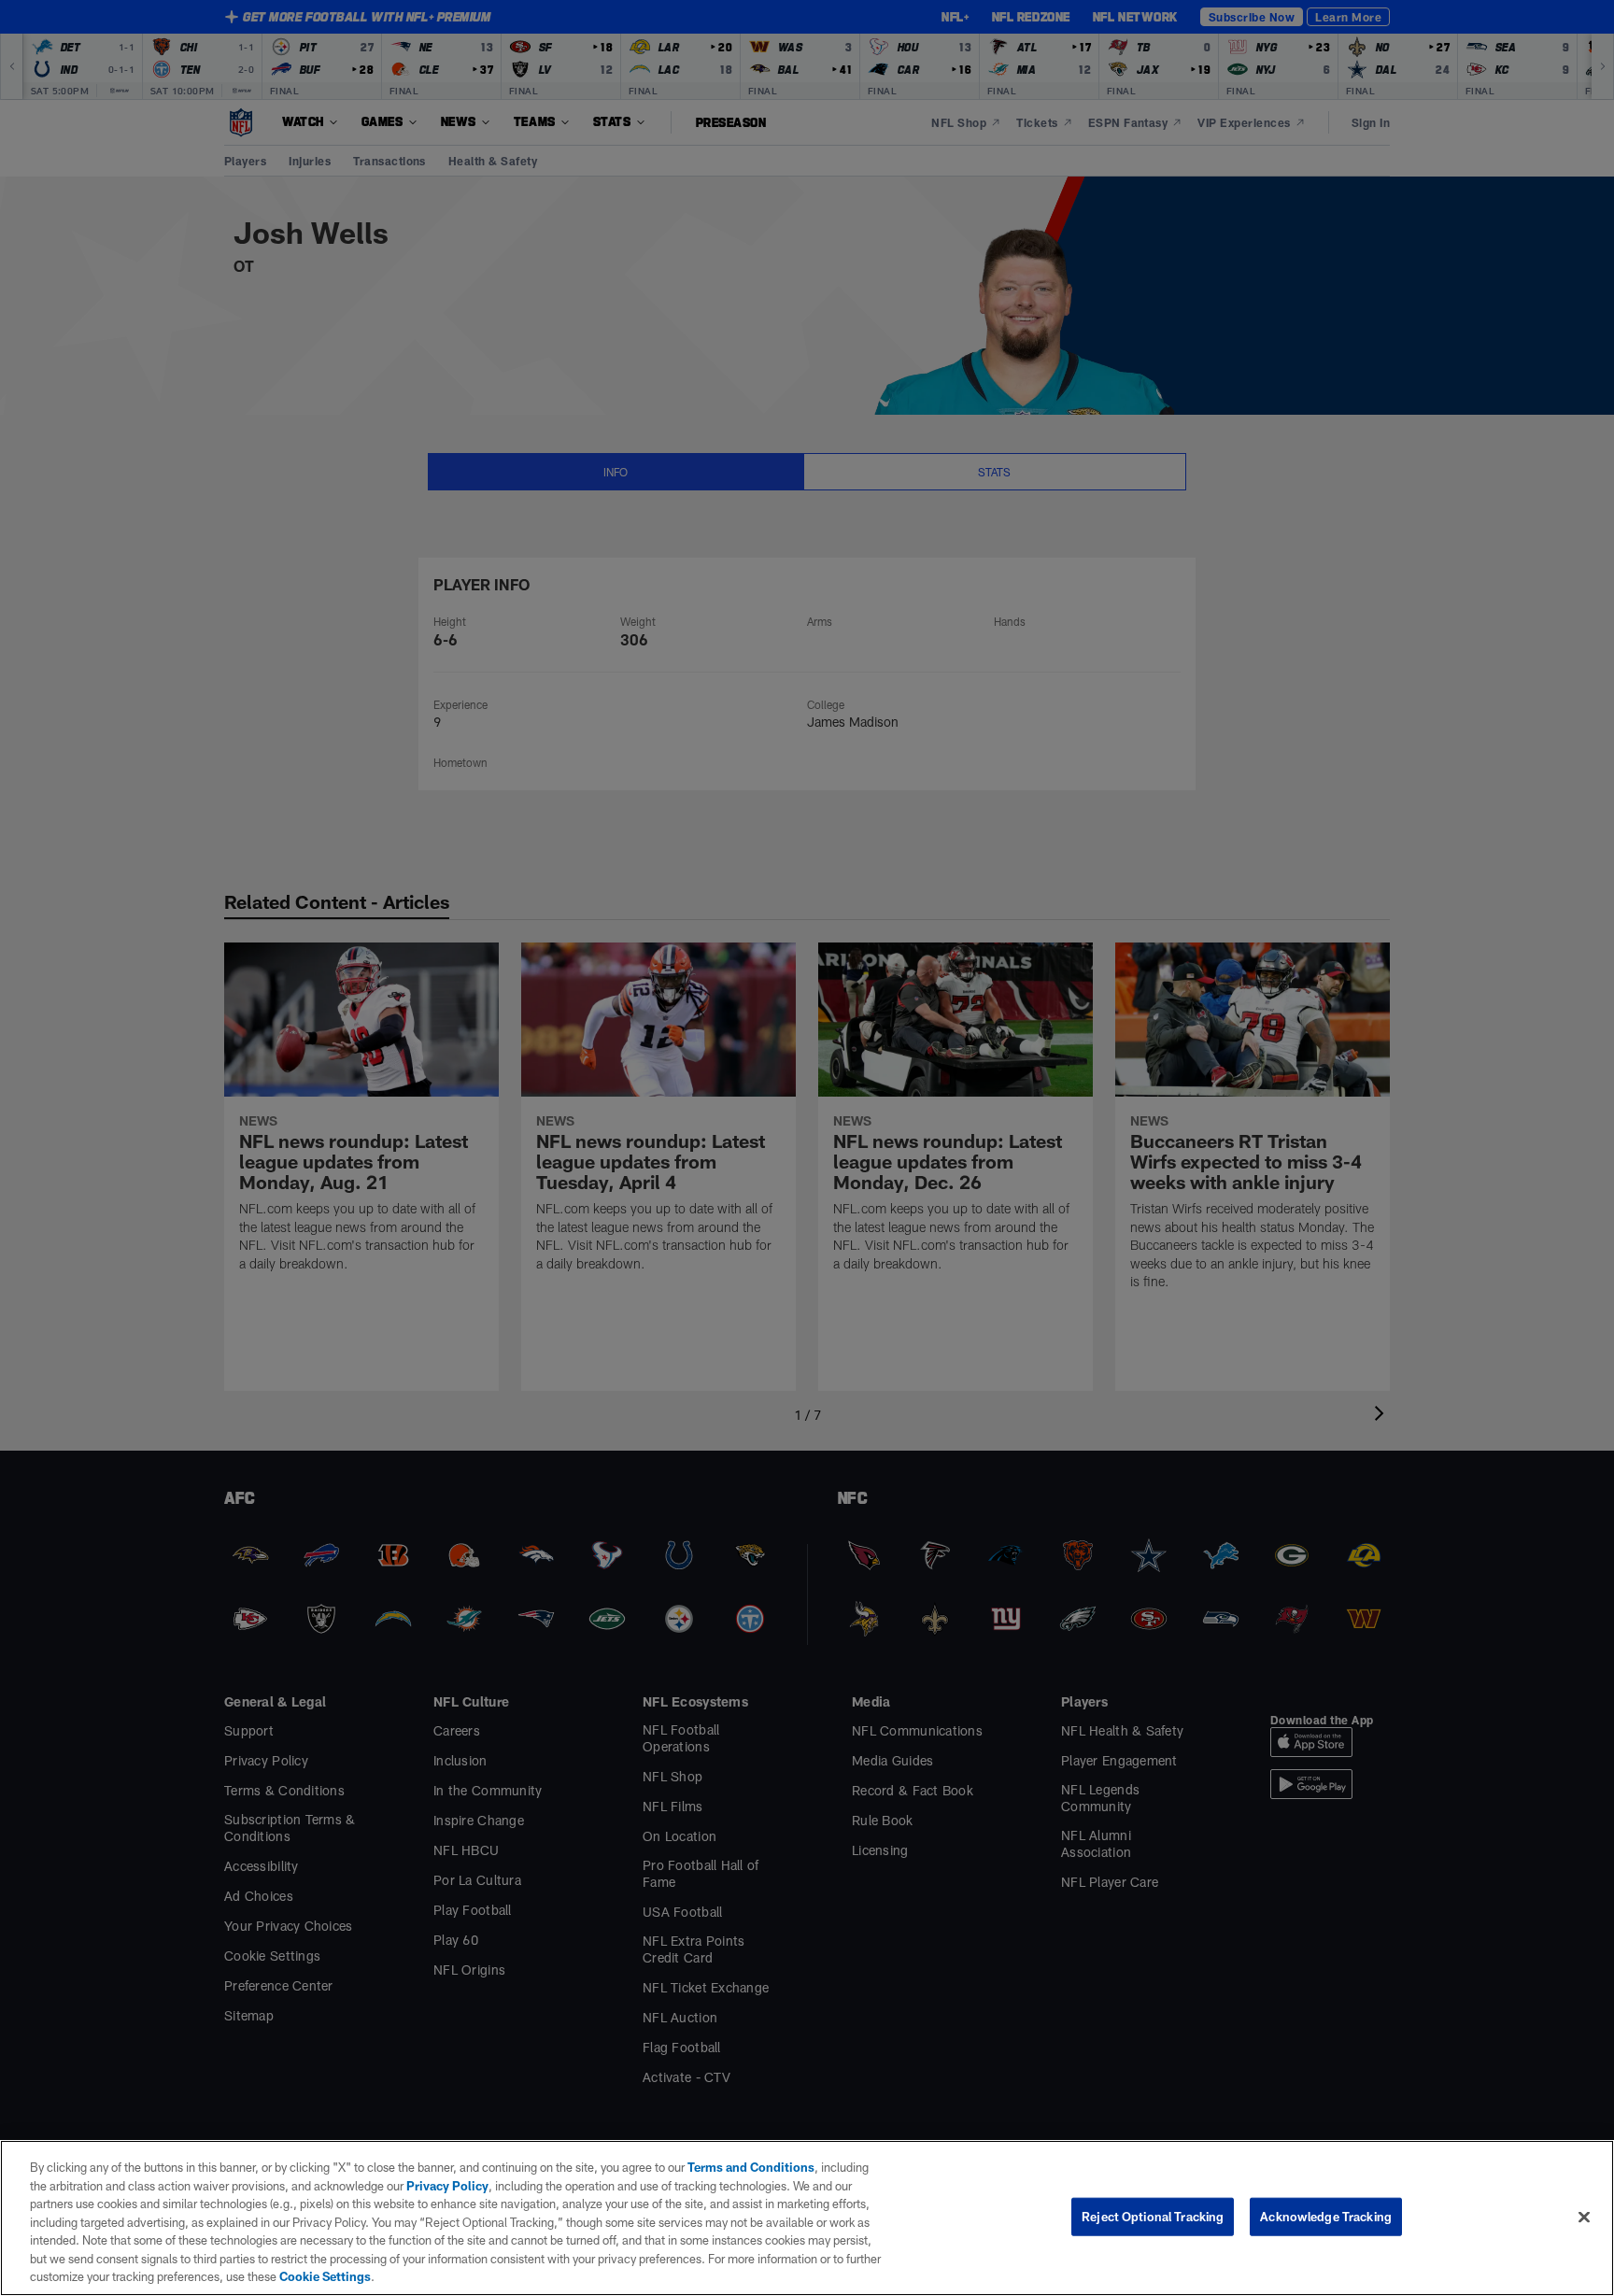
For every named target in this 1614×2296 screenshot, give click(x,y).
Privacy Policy (447, 2186)
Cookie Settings (325, 2276)
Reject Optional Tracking (1153, 2216)
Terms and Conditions (751, 2167)
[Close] (1584, 2217)
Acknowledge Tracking (1326, 2216)
